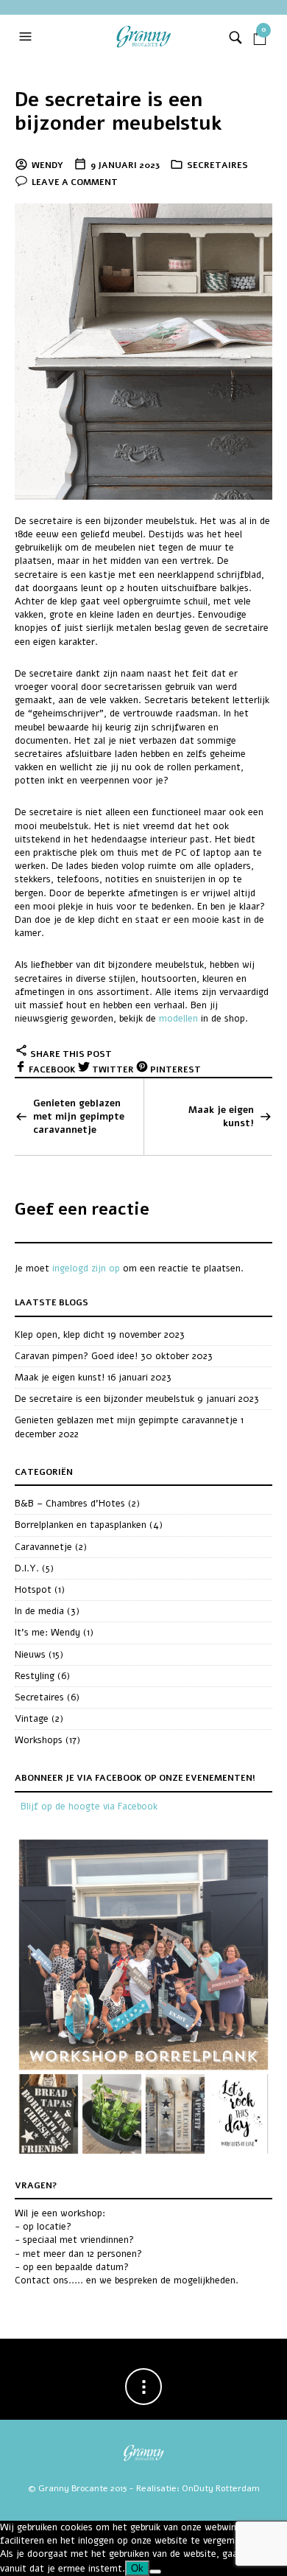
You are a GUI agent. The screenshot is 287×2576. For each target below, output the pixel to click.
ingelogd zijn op (86, 1268)
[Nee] (155, 2572)
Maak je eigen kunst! (221, 1117)
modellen (178, 1019)
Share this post (70, 1054)
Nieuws (30, 1655)
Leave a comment (75, 182)
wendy (47, 165)
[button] (27, 37)
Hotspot (33, 1590)
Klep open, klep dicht (60, 1335)
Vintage (32, 1719)
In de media (39, 1611)
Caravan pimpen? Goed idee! (76, 1356)
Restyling (35, 1676)
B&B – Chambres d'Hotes (70, 1504)
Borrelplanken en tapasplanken (81, 1525)
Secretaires (217, 165)
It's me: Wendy (47, 1633)
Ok (137, 2568)
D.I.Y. (27, 1568)
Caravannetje (43, 1547)
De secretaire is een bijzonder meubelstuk (118, 112)
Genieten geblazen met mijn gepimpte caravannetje (79, 1117)
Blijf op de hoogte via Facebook (89, 1807)
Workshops (39, 1740)
